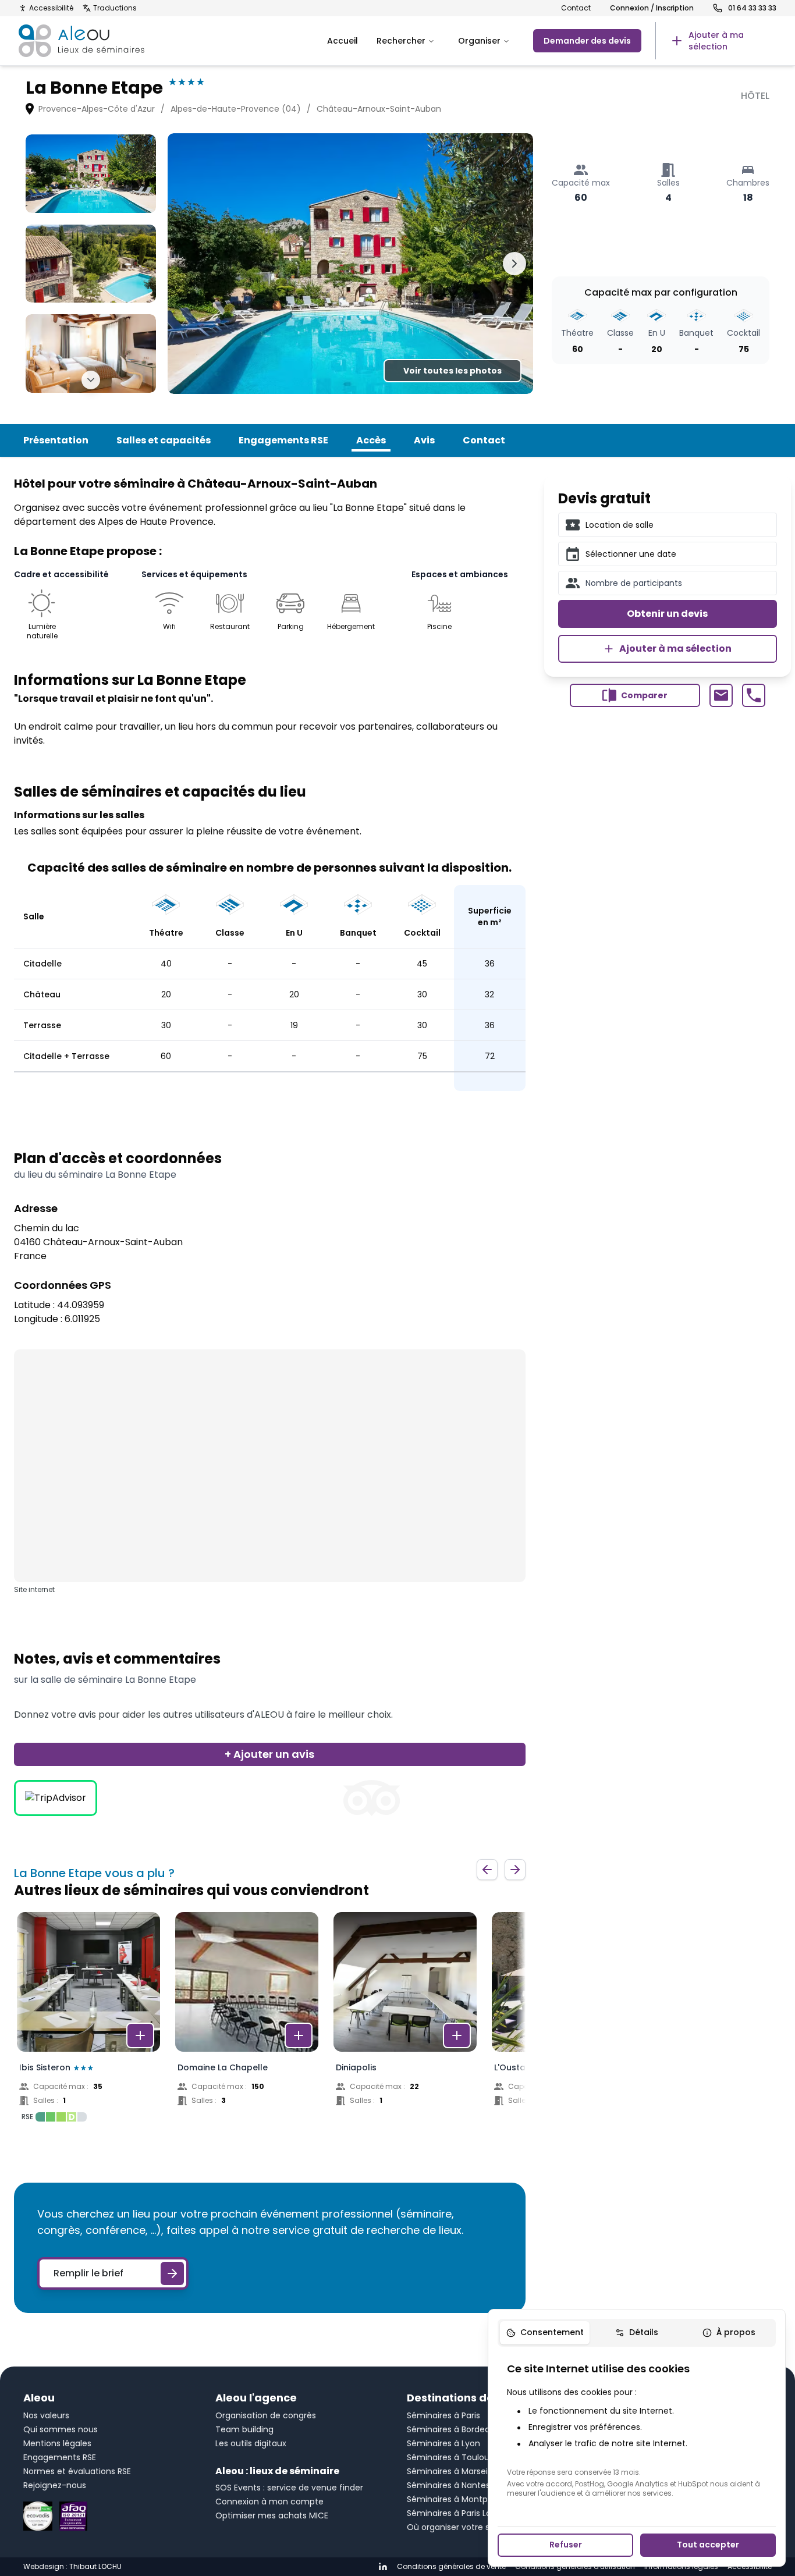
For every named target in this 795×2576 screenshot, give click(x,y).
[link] (716, 41)
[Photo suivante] (514, 264)
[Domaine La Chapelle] (247, 2020)
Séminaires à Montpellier (457, 2499)
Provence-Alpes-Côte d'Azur (97, 109)
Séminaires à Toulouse (453, 2457)
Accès (371, 440)
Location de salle (620, 525)
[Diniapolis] (405, 2020)
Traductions (115, 8)
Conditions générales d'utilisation (575, 2567)
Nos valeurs (46, 2415)
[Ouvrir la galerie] (350, 264)
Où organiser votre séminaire (466, 2527)
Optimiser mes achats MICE (272, 2515)
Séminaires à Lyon (443, 2443)
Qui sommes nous (61, 2429)
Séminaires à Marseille (452, 2471)
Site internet (34, 1590)
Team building (244, 2429)
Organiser (479, 41)
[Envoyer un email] (721, 695)
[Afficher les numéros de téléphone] (754, 695)
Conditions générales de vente (451, 2567)
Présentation (56, 440)
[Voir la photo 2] (91, 264)
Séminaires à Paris (443, 2415)
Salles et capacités (164, 440)
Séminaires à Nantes (448, 2485)
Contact (576, 8)
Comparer (644, 695)
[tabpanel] (637, 2429)
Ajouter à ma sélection (675, 649)
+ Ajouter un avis (269, 1754)
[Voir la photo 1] (91, 173)
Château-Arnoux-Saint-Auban (379, 109)
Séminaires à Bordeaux (453, 2429)
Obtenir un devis (667, 614)
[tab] (545, 2333)
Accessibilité (51, 8)
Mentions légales (57, 2443)
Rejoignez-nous (55, 2485)
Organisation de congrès (266, 2415)
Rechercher (401, 41)
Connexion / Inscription (652, 8)
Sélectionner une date (631, 554)
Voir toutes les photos (452, 371)
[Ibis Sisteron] (88, 2020)
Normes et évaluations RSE (77, 2471)
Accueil (343, 41)
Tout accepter (708, 2545)
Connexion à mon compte (269, 2502)
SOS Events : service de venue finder (289, 2488)
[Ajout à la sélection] (140, 2035)
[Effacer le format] (764, 525)
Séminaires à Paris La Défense (467, 2513)
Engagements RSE (283, 440)
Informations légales (681, 2567)
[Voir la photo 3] (91, 353)
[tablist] (637, 2333)
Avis (424, 440)
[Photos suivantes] (91, 380)
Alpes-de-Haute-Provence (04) (236, 109)
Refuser (566, 2545)
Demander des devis (587, 41)
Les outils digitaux (251, 2443)
